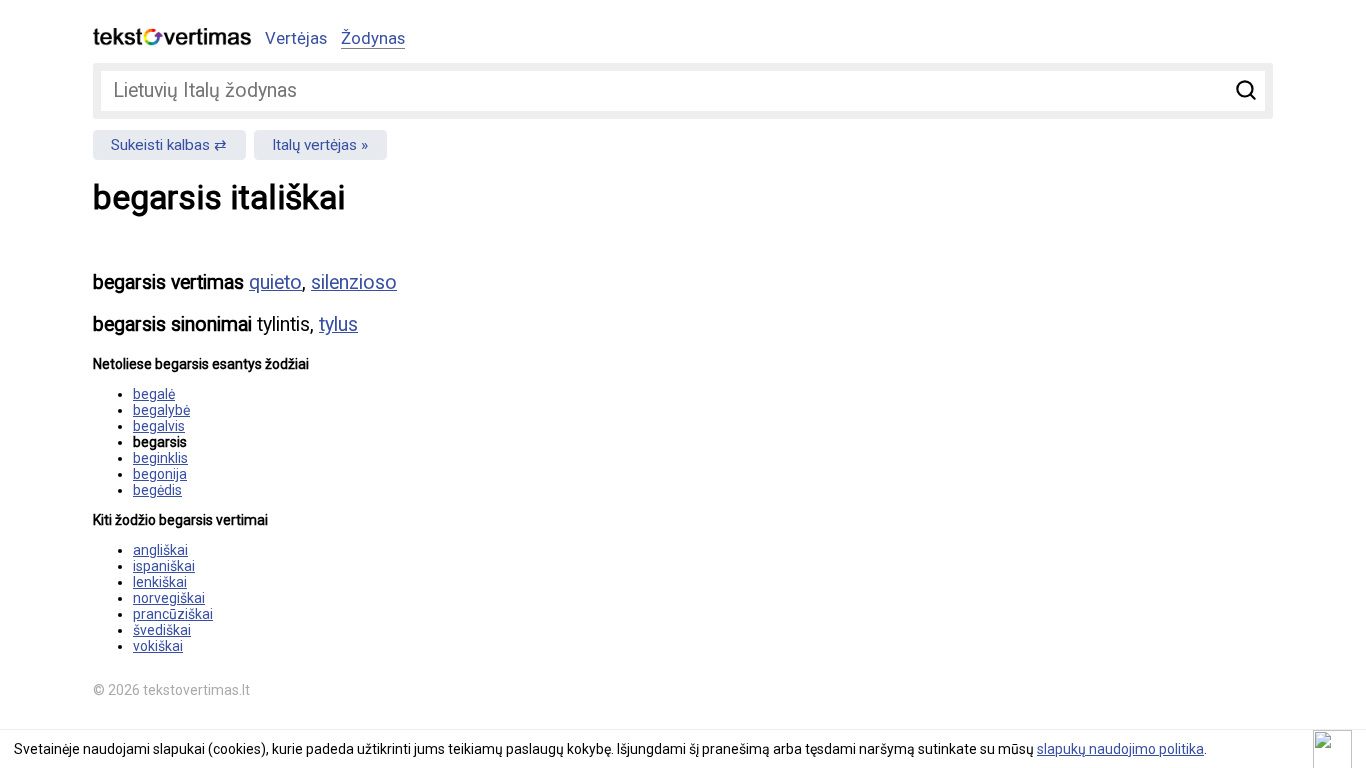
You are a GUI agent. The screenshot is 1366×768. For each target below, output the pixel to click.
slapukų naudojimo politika (1120, 749)
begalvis (159, 426)
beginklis (160, 458)
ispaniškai (164, 566)
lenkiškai (160, 582)
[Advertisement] (1063, 396)
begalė (154, 394)
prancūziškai (173, 614)
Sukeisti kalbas (160, 145)
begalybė (161, 410)
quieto (275, 282)
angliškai (160, 550)
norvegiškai (169, 598)
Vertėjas (296, 38)
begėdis (157, 490)
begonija (160, 474)
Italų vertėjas (314, 145)
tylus (338, 324)
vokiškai (158, 646)
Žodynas (373, 38)
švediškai (162, 630)
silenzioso (354, 282)
